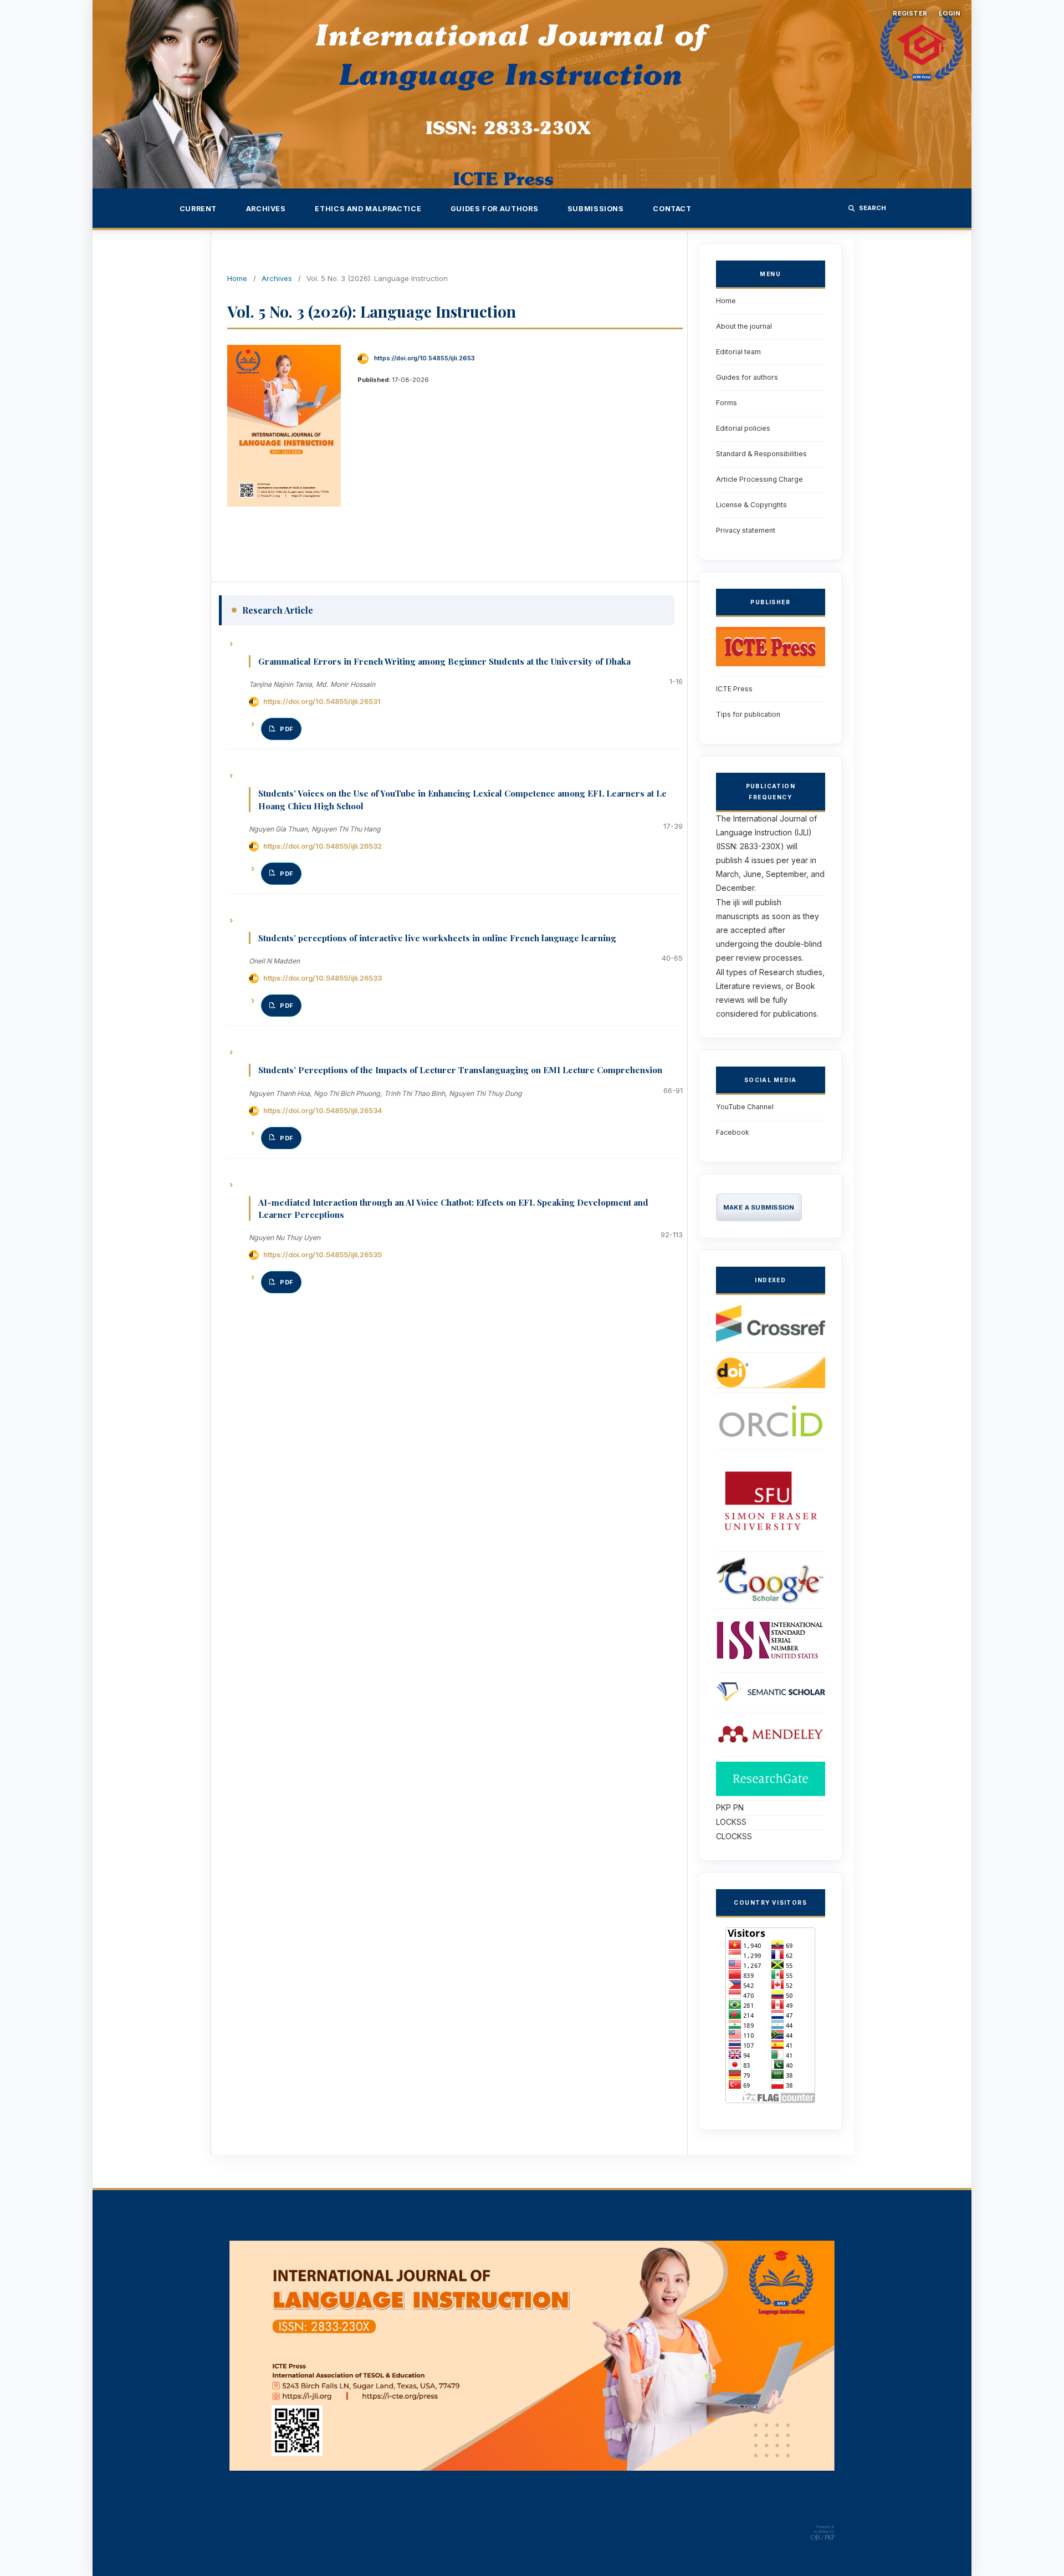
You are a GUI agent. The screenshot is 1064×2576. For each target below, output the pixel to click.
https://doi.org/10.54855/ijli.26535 (323, 1255)
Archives (266, 209)
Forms (727, 403)
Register (910, 13)
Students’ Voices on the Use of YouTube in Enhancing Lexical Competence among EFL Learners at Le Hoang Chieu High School (462, 799)
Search (873, 208)
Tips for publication (748, 714)
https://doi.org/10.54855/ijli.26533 (323, 978)
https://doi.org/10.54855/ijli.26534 (323, 1111)
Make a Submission (759, 1207)
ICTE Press (734, 689)
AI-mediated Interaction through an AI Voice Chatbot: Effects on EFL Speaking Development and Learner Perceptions (453, 1208)
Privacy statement (746, 530)
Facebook (733, 1132)
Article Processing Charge (759, 479)
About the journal (744, 326)
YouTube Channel (745, 1107)
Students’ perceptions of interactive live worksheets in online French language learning (437, 938)
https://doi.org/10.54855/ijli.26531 (322, 702)
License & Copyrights (751, 505)
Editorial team (738, 352)
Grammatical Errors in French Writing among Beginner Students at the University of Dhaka (444, 661)
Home (237, 278)
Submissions (596, 209)
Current (198, 209)
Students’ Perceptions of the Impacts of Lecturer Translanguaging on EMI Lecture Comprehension (460, 1070)
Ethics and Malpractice (368, 209)
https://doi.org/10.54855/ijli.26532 (323, 846)
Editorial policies (743, 428)
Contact (672, 209)
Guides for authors (494, 209)
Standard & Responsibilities (761, 454)
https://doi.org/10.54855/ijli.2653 (424, 358)
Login (950, 13)
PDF (287, 729)
